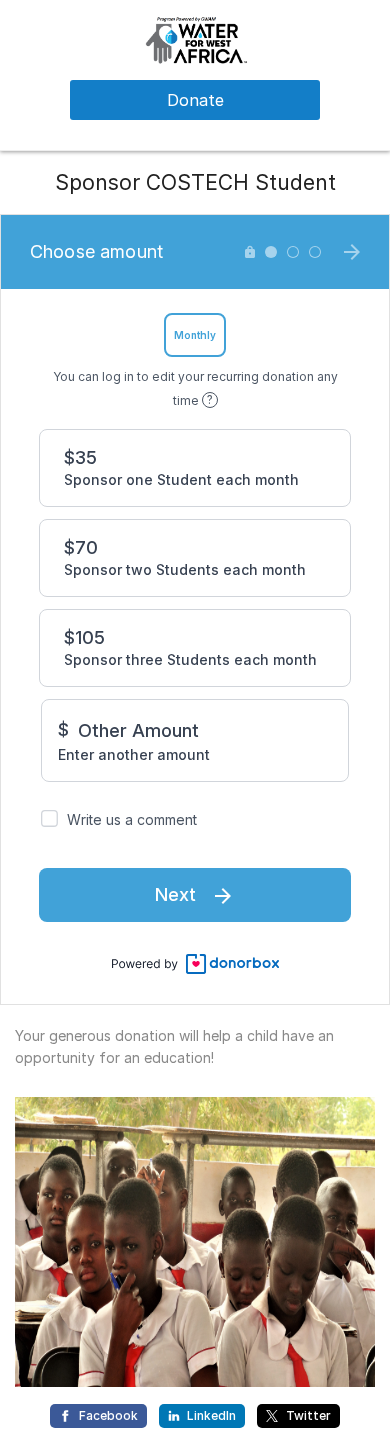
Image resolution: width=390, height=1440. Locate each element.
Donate (195, 100)
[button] (195, 38)
